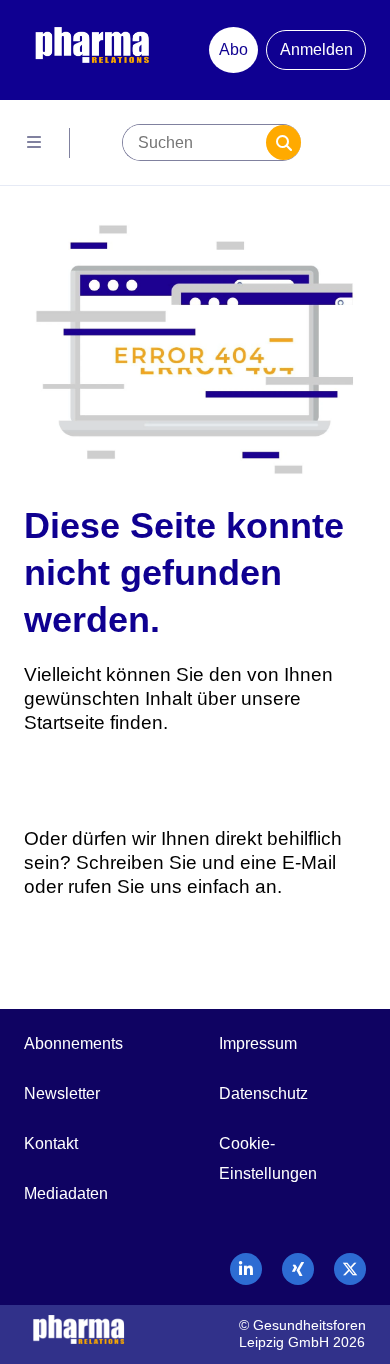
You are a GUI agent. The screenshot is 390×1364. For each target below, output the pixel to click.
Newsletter (62, 1093)
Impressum (258, 1043)
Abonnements (73, 1043)
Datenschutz (263, 1093)
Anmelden (316, 49)
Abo (233, 49)
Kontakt (51, 1143)
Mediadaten (66, 1193)
